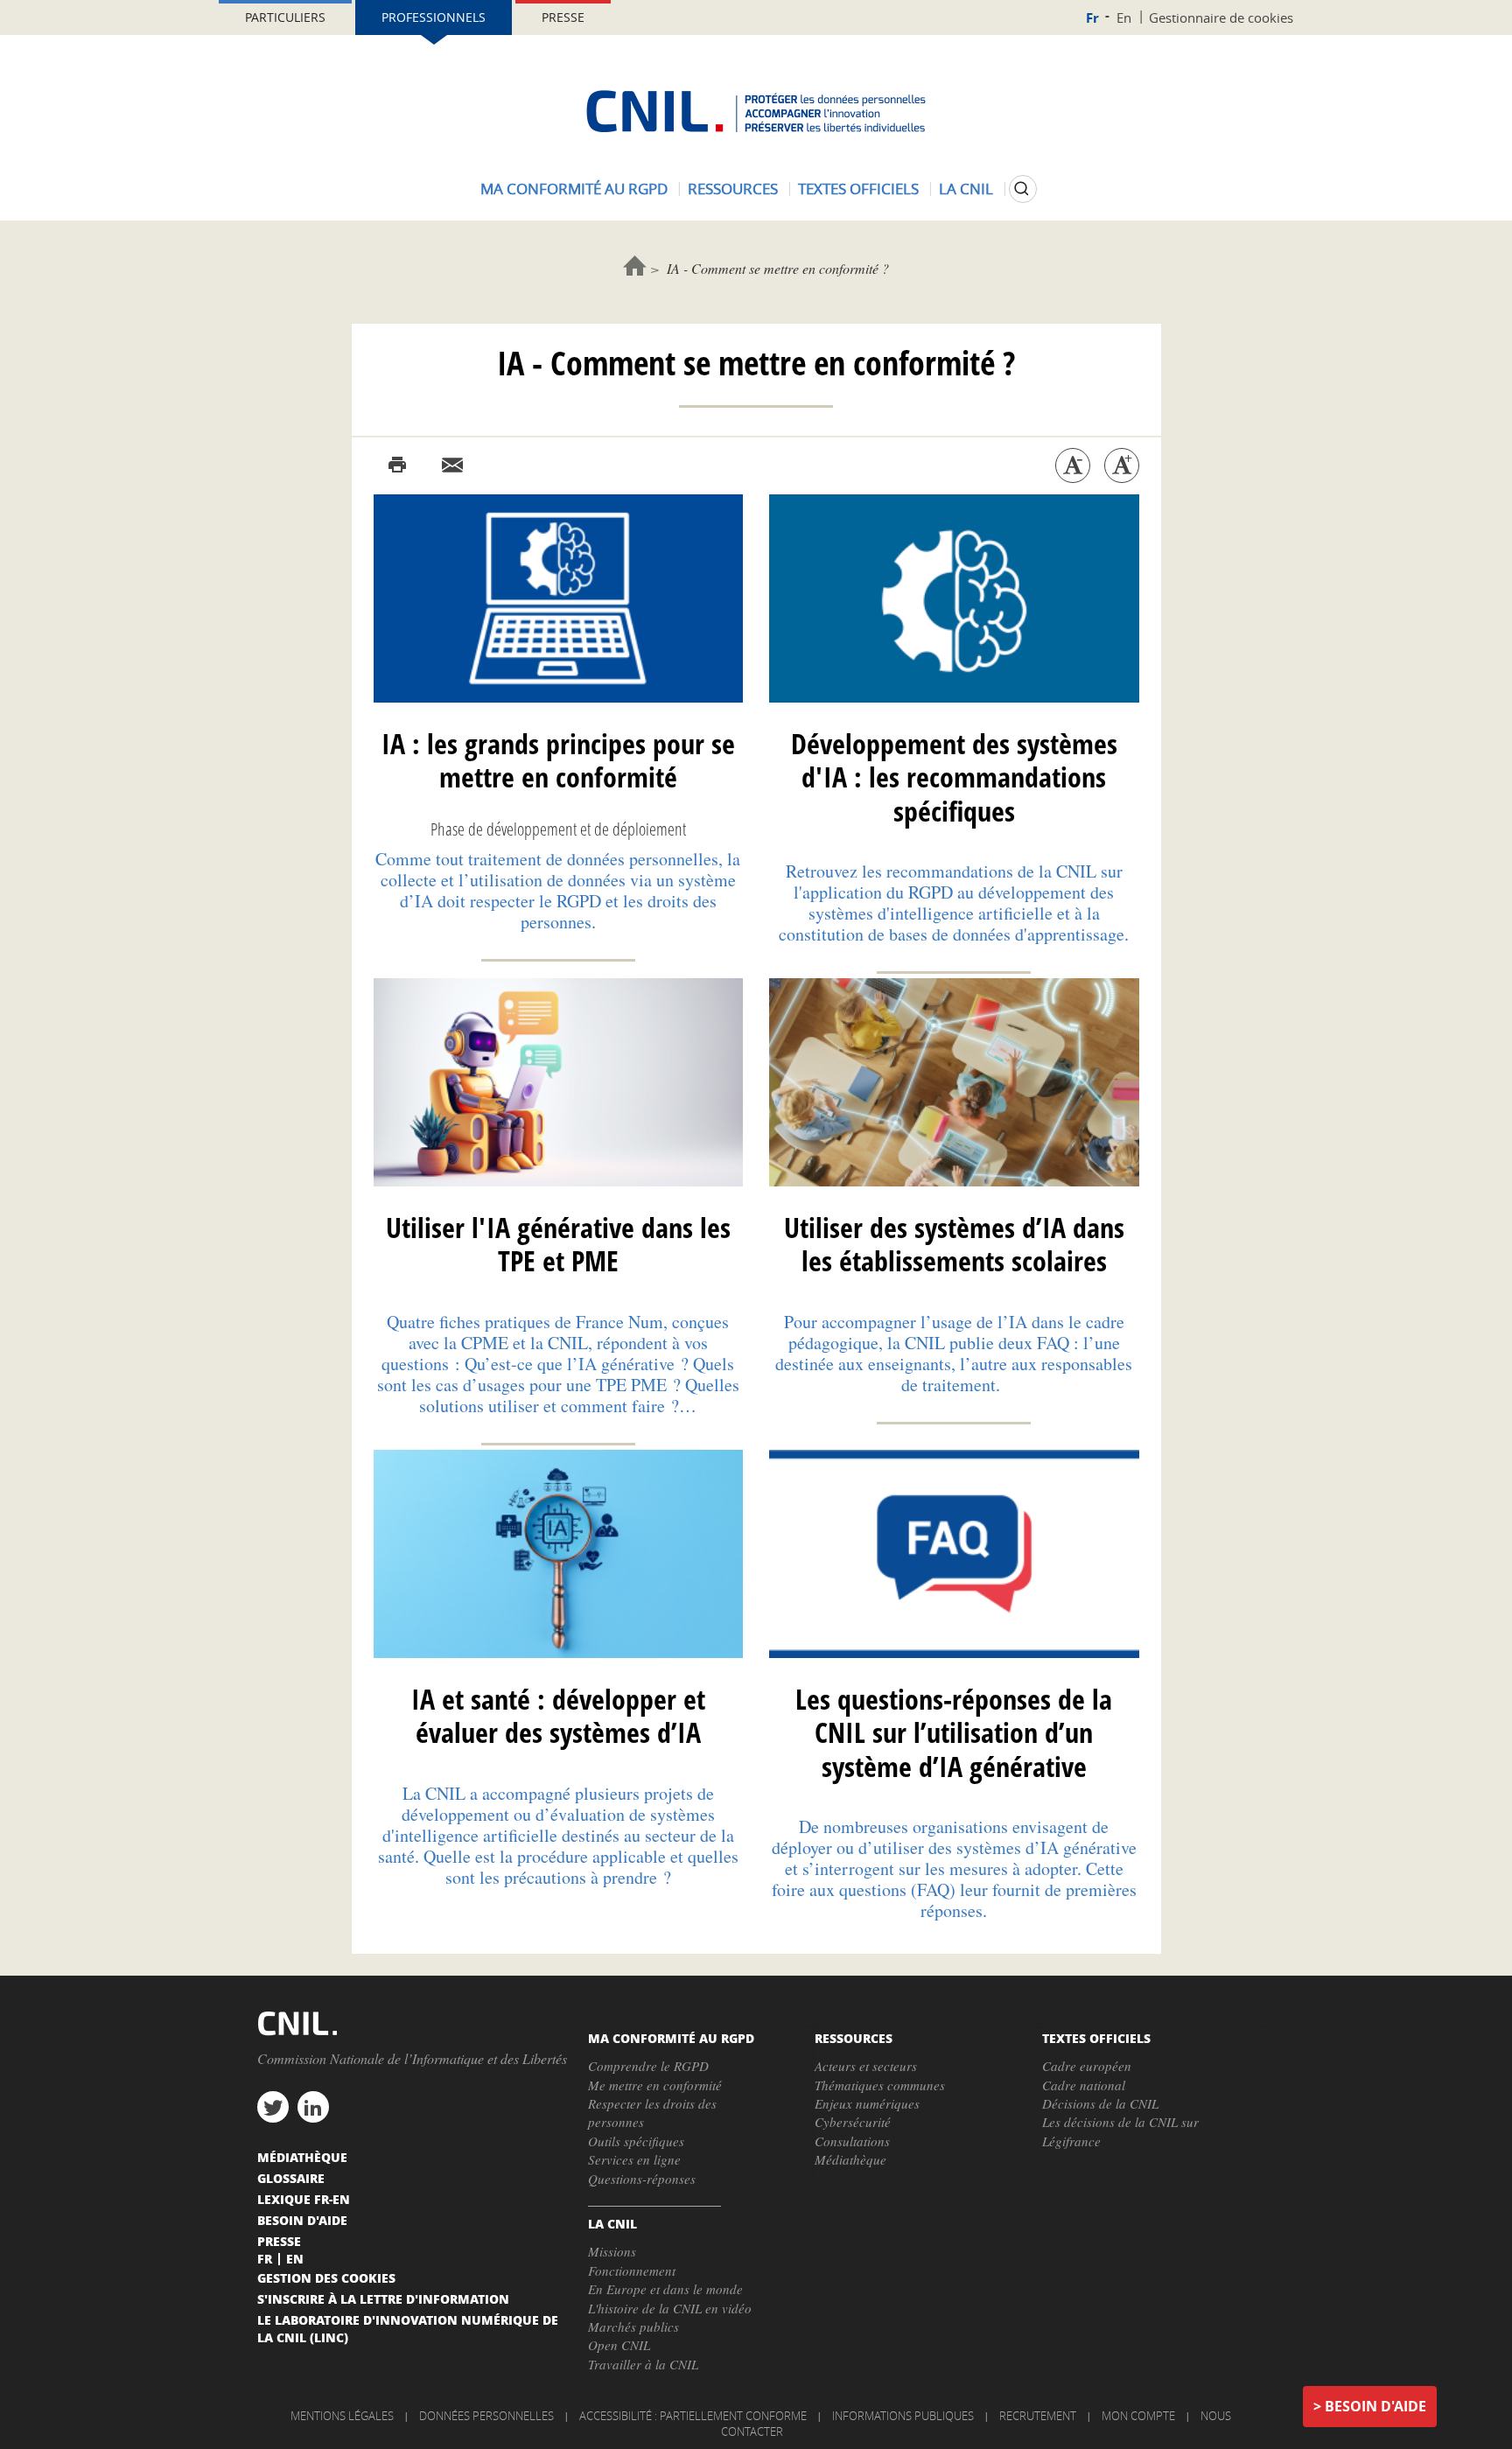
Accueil (635, 266)
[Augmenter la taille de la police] (1122, 465)
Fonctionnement (632, 2271)
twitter (273, 2107)
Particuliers (285, 17)
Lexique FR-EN (304, 2199)
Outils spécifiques (636, 2141)
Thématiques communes (880, 2085)
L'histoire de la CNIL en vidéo (670, 2308)
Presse (563, 17)
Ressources (733, 189)
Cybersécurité (853, 2122)
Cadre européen (1087, 2066)
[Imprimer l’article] (397, 465)
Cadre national (1084, 2085)
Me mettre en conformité (655, 2085)
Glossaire (291, 2178)
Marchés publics (633, 2327)
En (1124, 17)
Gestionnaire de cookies (1221, 17)
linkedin (313, 2107)
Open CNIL (619, 2345)
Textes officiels (858, 189)
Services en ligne (634, 2159)
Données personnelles (486, 2416)
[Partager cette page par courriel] (452, 465)
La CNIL (966, 189)
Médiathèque (850, 2159)
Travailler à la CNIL (643, 2364)
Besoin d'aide (1375, 2406)
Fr (1092, 18)
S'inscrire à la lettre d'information (383, 2299)
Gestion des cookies (326, 2278)
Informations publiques (903, 2416)
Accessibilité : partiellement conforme (693, 2416)
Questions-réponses (642, 2179)
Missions (612, 2251)
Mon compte (1138, 2416)
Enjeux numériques (867, 2103)
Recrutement (1038, 2416)
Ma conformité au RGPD (574, 189)
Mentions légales (342, 2416)
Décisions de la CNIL (1100, 2103)
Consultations (852, 2141)
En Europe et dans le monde (665, 2289)
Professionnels (434, 17)
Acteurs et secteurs (866, 2066)
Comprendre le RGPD (648, 2066)
